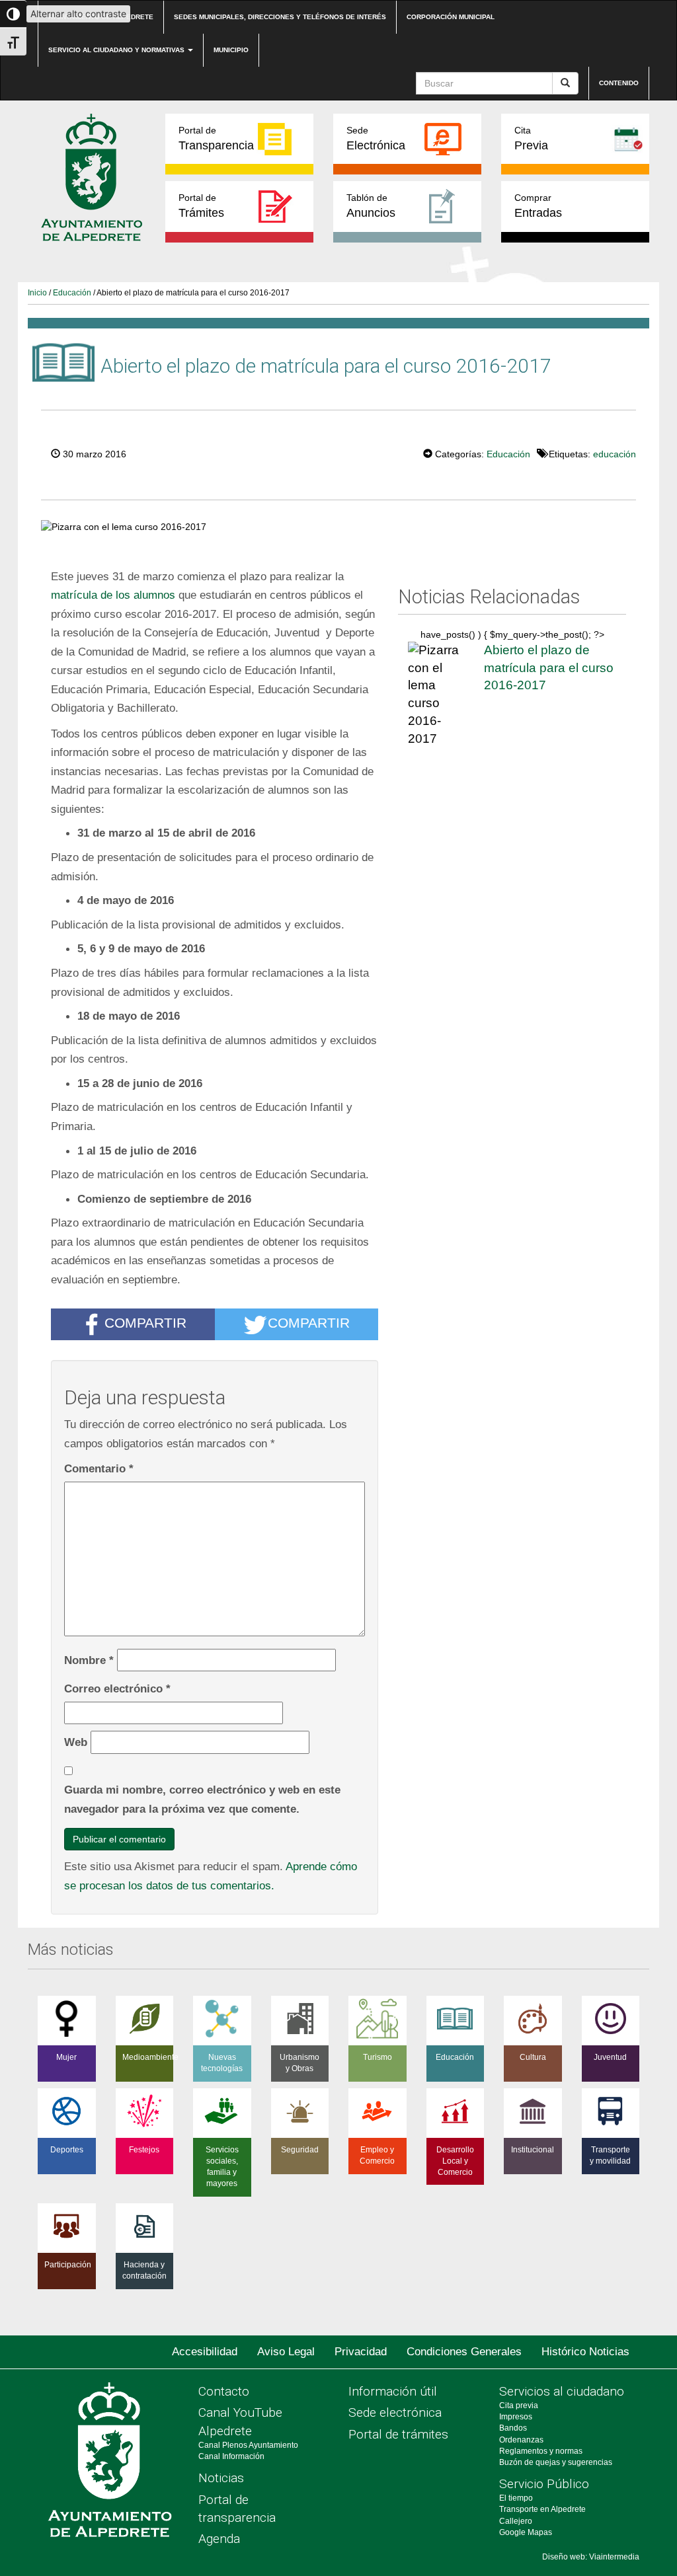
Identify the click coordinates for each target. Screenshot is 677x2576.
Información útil (393, 2391)
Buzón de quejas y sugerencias (556, 2462)
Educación (72, 293)
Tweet (383, 453)
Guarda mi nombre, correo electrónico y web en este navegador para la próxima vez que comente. (202, 1799)
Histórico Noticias (585, 2352)
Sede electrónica (395, 2412)
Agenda (219, 2539)
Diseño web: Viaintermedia (591, 2557)
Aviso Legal (286, 2352)
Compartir (145, 1323)
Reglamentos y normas (541, 2451)
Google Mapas (526, 2532)
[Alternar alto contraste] (13, 14)
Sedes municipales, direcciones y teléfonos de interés (280, 17)
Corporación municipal (451, 17)
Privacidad (361, 2352)
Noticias (221, 2478)
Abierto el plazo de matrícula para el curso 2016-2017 (549, 667)
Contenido (619, 83)
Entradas (538, 206)
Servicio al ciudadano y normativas (117, 50)
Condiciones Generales (464, 2352)
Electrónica (376, 138)
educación (615, 454)
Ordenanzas (521, 2440)
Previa (531, 138)
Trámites (201, 206)
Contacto (224, 2391)
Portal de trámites (398, 2434)
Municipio (231, 50)
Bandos (513, 2428)
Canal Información (231, 2456)
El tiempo (516, 2498)
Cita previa (519, 2406)
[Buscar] (565, 83)
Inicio (37, 293)
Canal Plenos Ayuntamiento (248, 2445)
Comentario (99, 1468)
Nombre (89, 1660)
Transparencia (216, 138)
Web (76, 1742)
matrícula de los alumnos (113, 595)
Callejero (516, 2521)
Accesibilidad (205, 2352)
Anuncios (371, 206)
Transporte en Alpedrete (542, 2509)
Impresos (516, 2417)
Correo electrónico (117, 1688)
